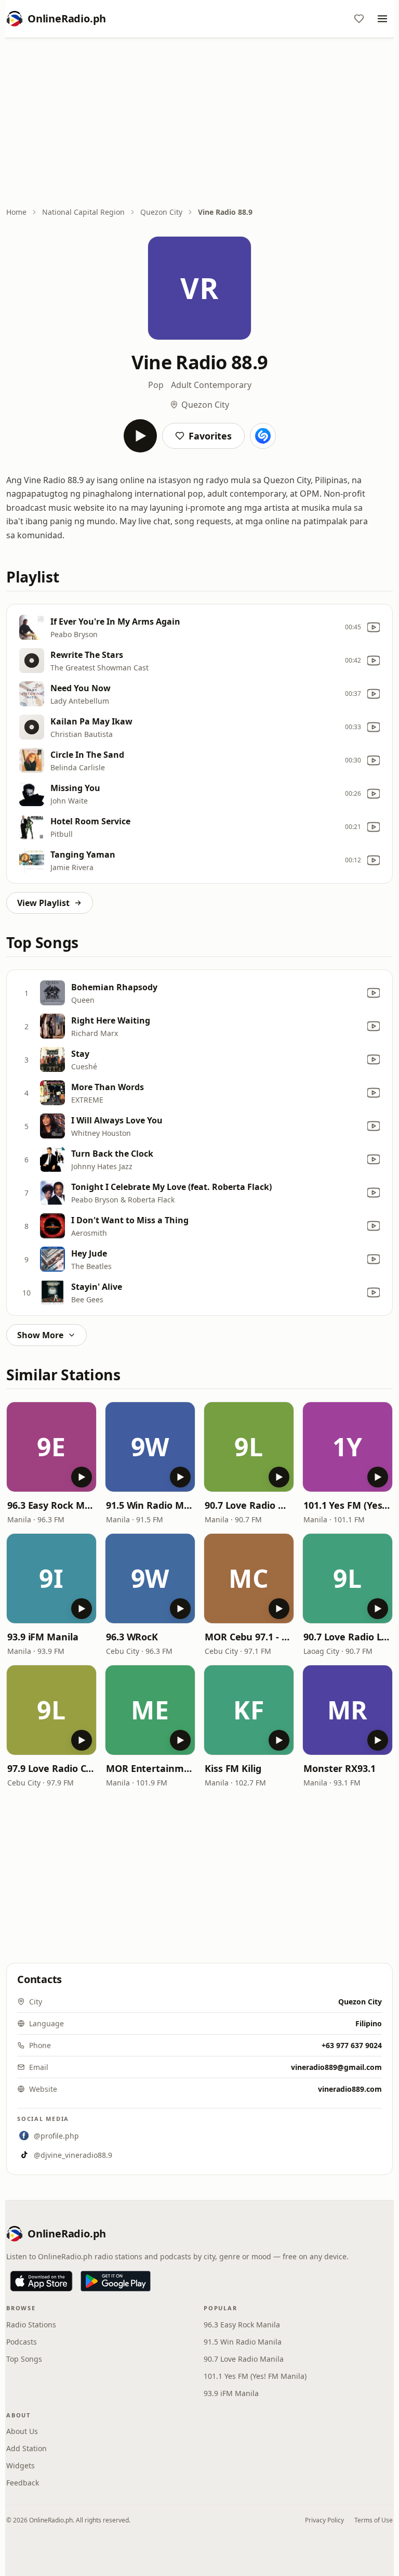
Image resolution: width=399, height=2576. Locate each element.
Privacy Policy (324, 2520)
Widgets (21, 2465)
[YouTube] (374, 627)
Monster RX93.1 (340, 1768)
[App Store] (41, 2281)
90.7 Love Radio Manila (249, 1505)
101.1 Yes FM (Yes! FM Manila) (348, 1505)
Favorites (210, 436)
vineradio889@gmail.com (336, 2067)
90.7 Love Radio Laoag (348, 1637)
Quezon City (161, 212)
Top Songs (24, 2359)
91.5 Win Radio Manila (150, 1505)
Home (16, 212)
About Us (22, 2431)
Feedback (23, 2483)
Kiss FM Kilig (233, 1768)
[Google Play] (116, 2281)
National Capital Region (83, 212)
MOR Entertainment (150, 1768)
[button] (51, 1447)
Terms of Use (374, 2520)
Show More (40, 1335)
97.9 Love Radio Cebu (51, 1768)
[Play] (140, 436)
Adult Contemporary (211, 385)
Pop (156, 385)
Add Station (26, 2448)
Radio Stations (31, 2325)
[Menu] (382, 19)
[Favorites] (359, 19)
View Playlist (43, 903)
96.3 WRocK (132, 1637)
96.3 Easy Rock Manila (51, 1505)
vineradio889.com (350, 2089)
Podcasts (22, 2342)
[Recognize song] (263, 436)
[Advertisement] (199, 123)
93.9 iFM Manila (43, 1637)
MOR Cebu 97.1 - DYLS (249, 1637)
